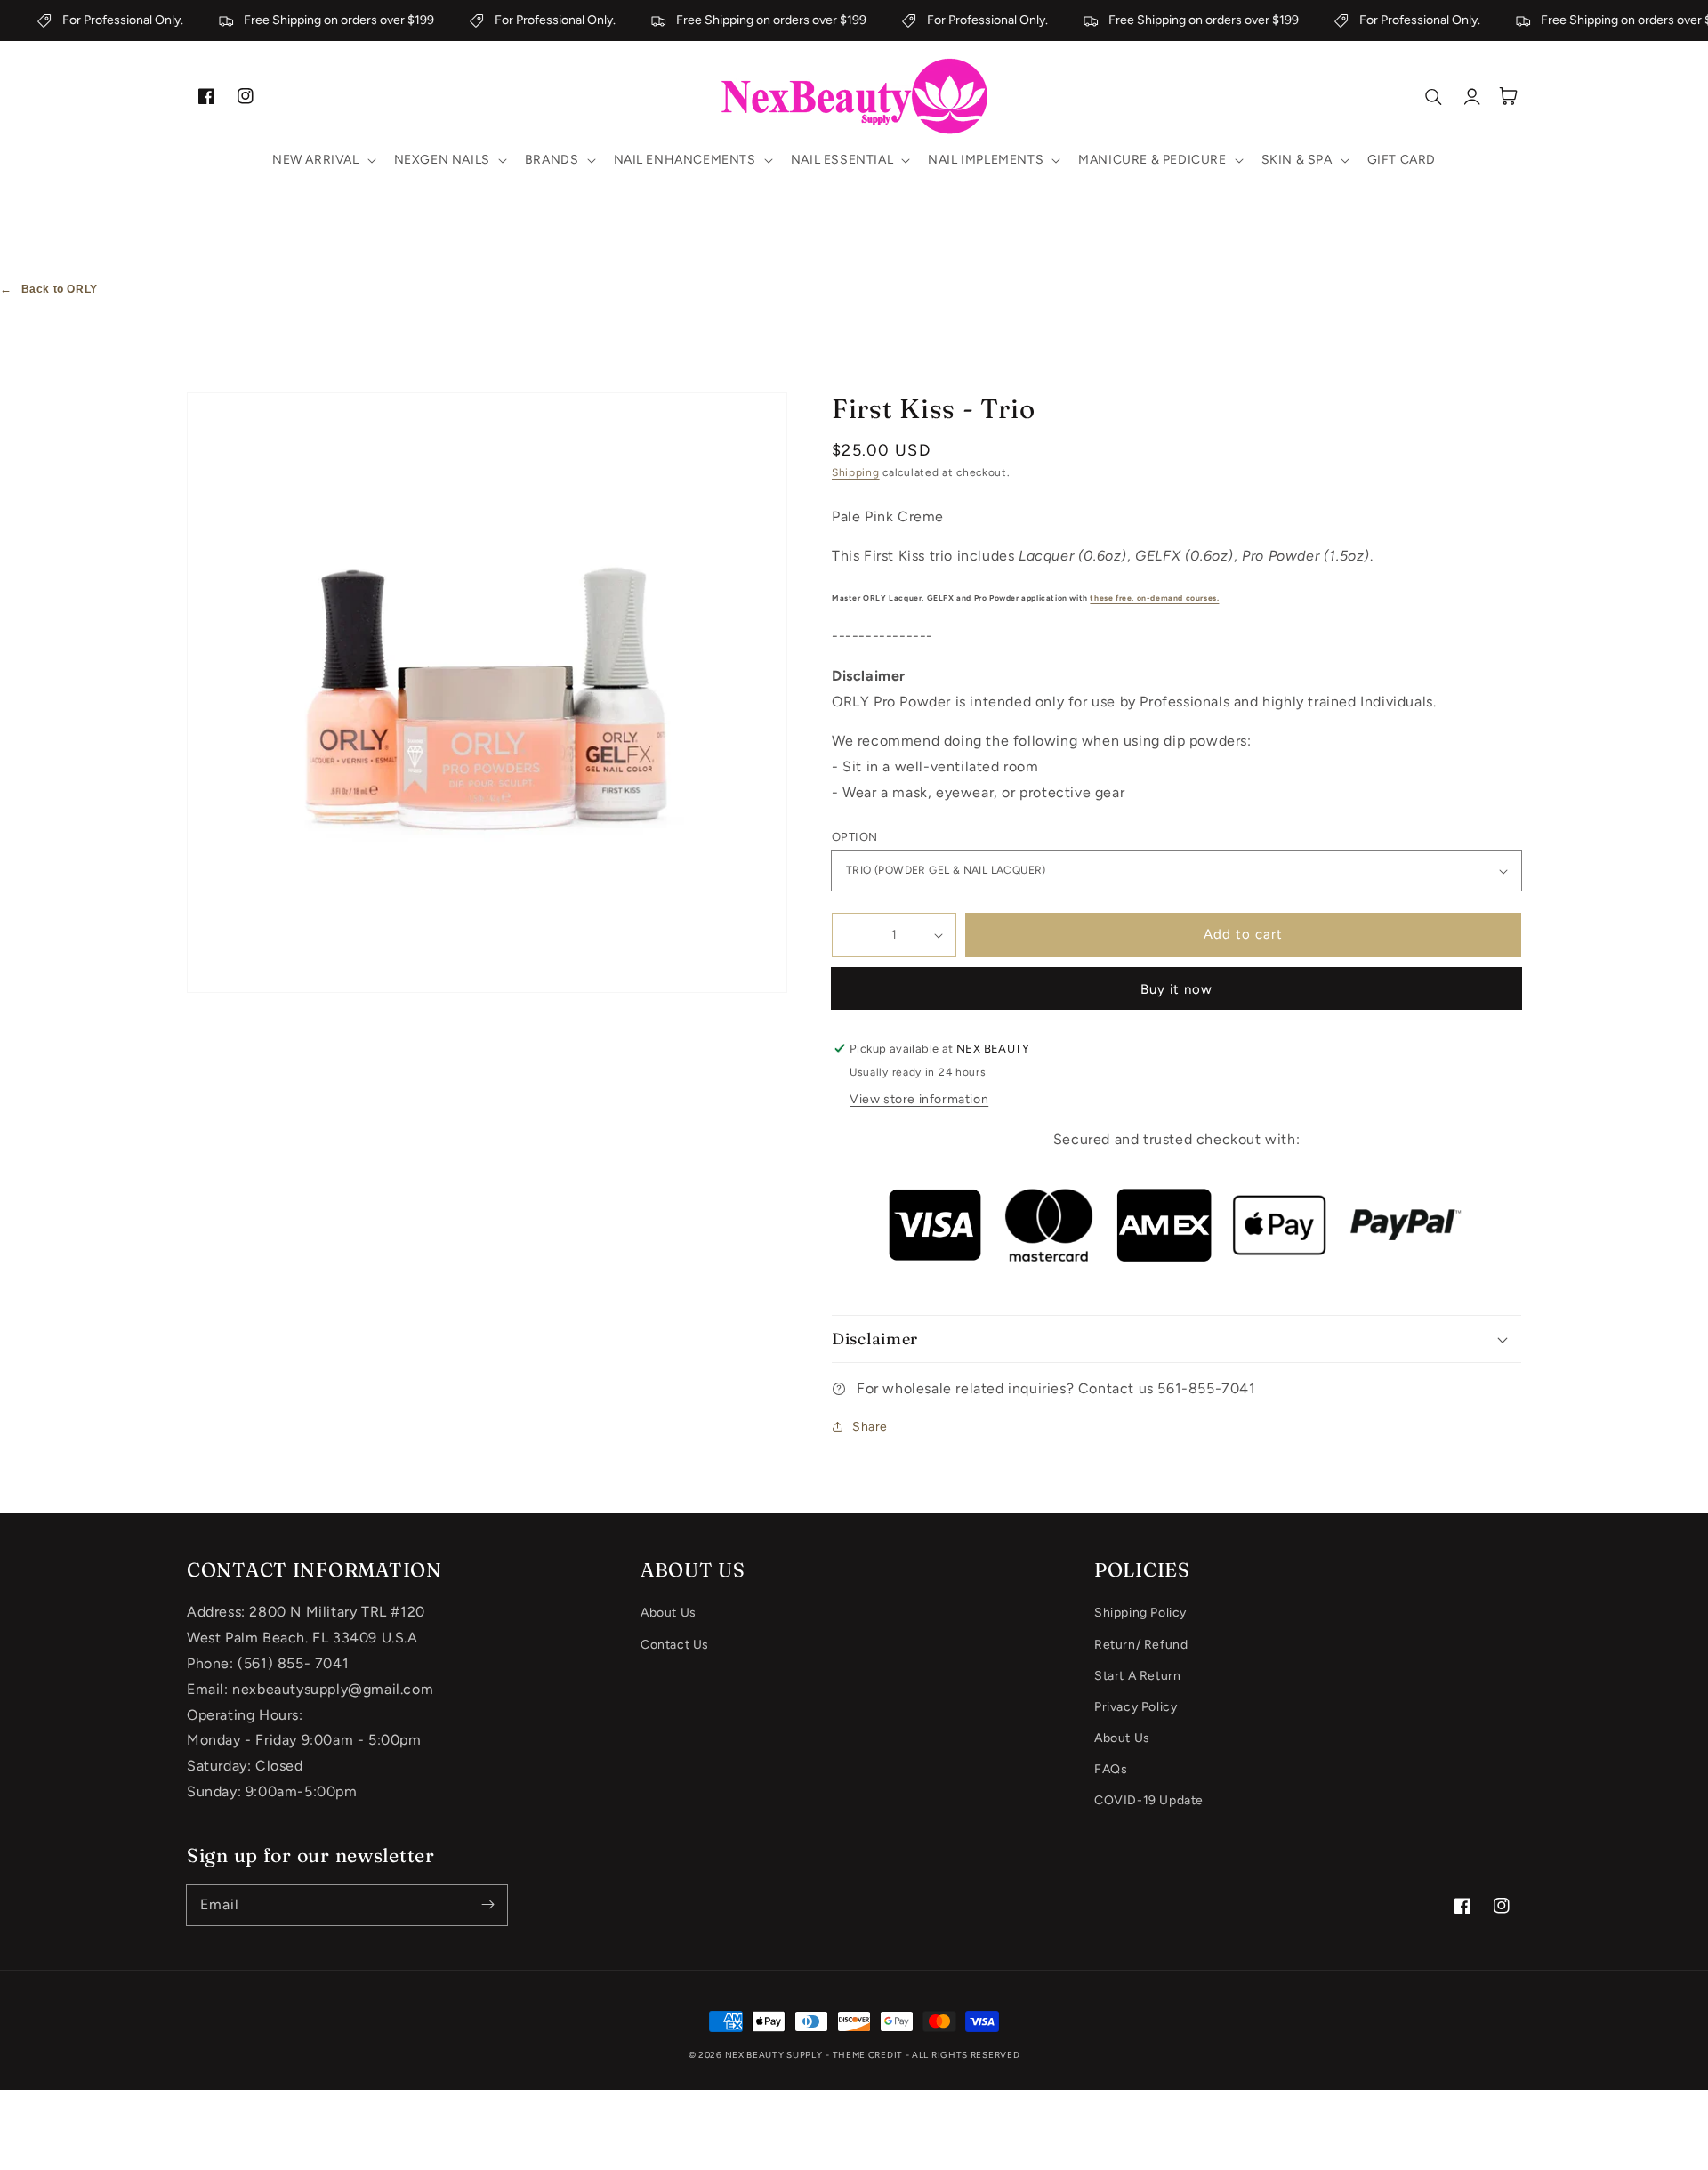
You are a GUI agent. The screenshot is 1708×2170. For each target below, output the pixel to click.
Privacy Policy (1136, 1707)
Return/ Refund (1141, 1645)
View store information (919, 1099)
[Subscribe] (487, 1905)
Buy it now (1176, 989)
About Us (669, 1613)
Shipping (856, 472)
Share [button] (870, 1427)
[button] (322, 160)
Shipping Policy (1140, 1613)
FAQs (1111, 1769)
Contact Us (675, 1645)
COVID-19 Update (1149, 1800)
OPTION (854, 837)
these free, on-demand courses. (1154, 598)
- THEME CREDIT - (869, 2055)
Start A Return (1137, 1676)
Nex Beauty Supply (774, 2055)
